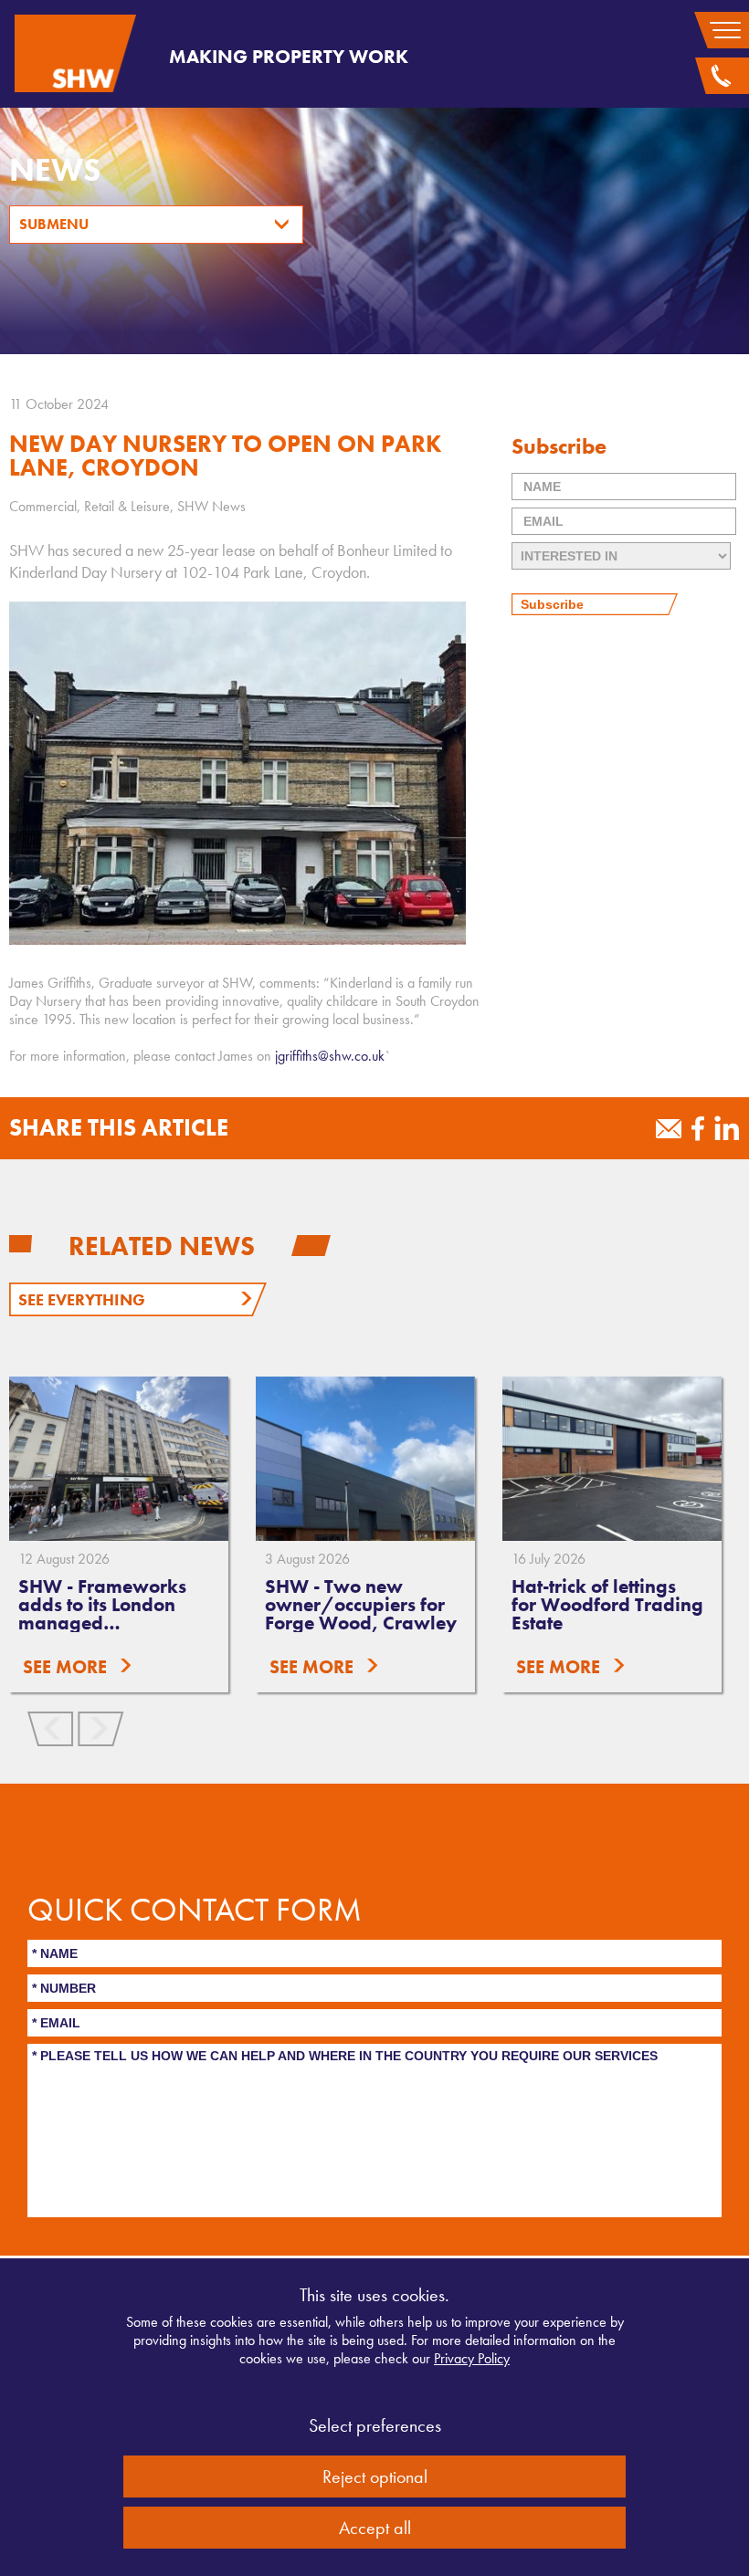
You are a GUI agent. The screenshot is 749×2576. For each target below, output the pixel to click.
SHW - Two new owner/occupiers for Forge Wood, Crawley (361, 1604)
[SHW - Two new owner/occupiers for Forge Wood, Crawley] (365, 1459)
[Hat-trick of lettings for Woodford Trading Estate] (612, 1459)
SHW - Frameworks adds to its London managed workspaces (102, 1613)
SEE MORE (65, 1667)
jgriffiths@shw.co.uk (330, 1056)
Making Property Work (289, 56)
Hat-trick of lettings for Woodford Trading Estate (607, 1604)
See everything (82, 1299)
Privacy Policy (472, 2358)
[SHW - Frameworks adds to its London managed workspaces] (119, 1459)
